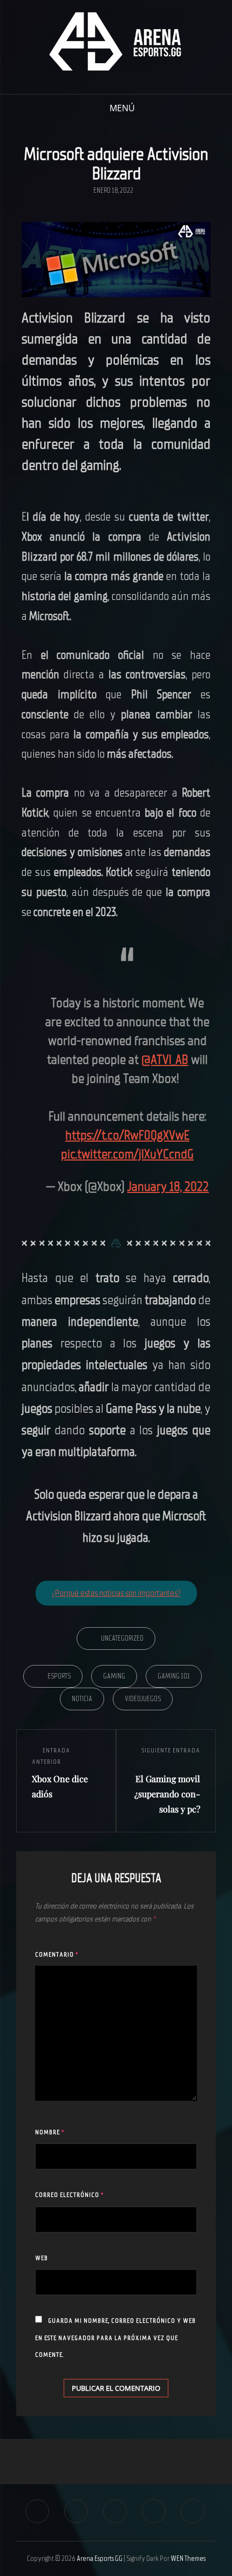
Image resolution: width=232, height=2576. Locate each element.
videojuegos (143, 1699)
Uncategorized (122, 1638)
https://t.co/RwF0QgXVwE (127, 1135)
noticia (82, 1699)
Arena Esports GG (100, 2558)
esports (59, 1676)
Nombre (50, 2132)
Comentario (57, 1954)
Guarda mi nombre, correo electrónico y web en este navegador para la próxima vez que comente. (115, 2338)
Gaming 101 (174, 1676)
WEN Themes (188, 2558)
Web (42, 2258)
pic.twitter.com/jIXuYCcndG (127, 1154)
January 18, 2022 (168, 1186)
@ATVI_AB (165, 1060)
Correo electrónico (69, 2195)
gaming (114, 1676)
